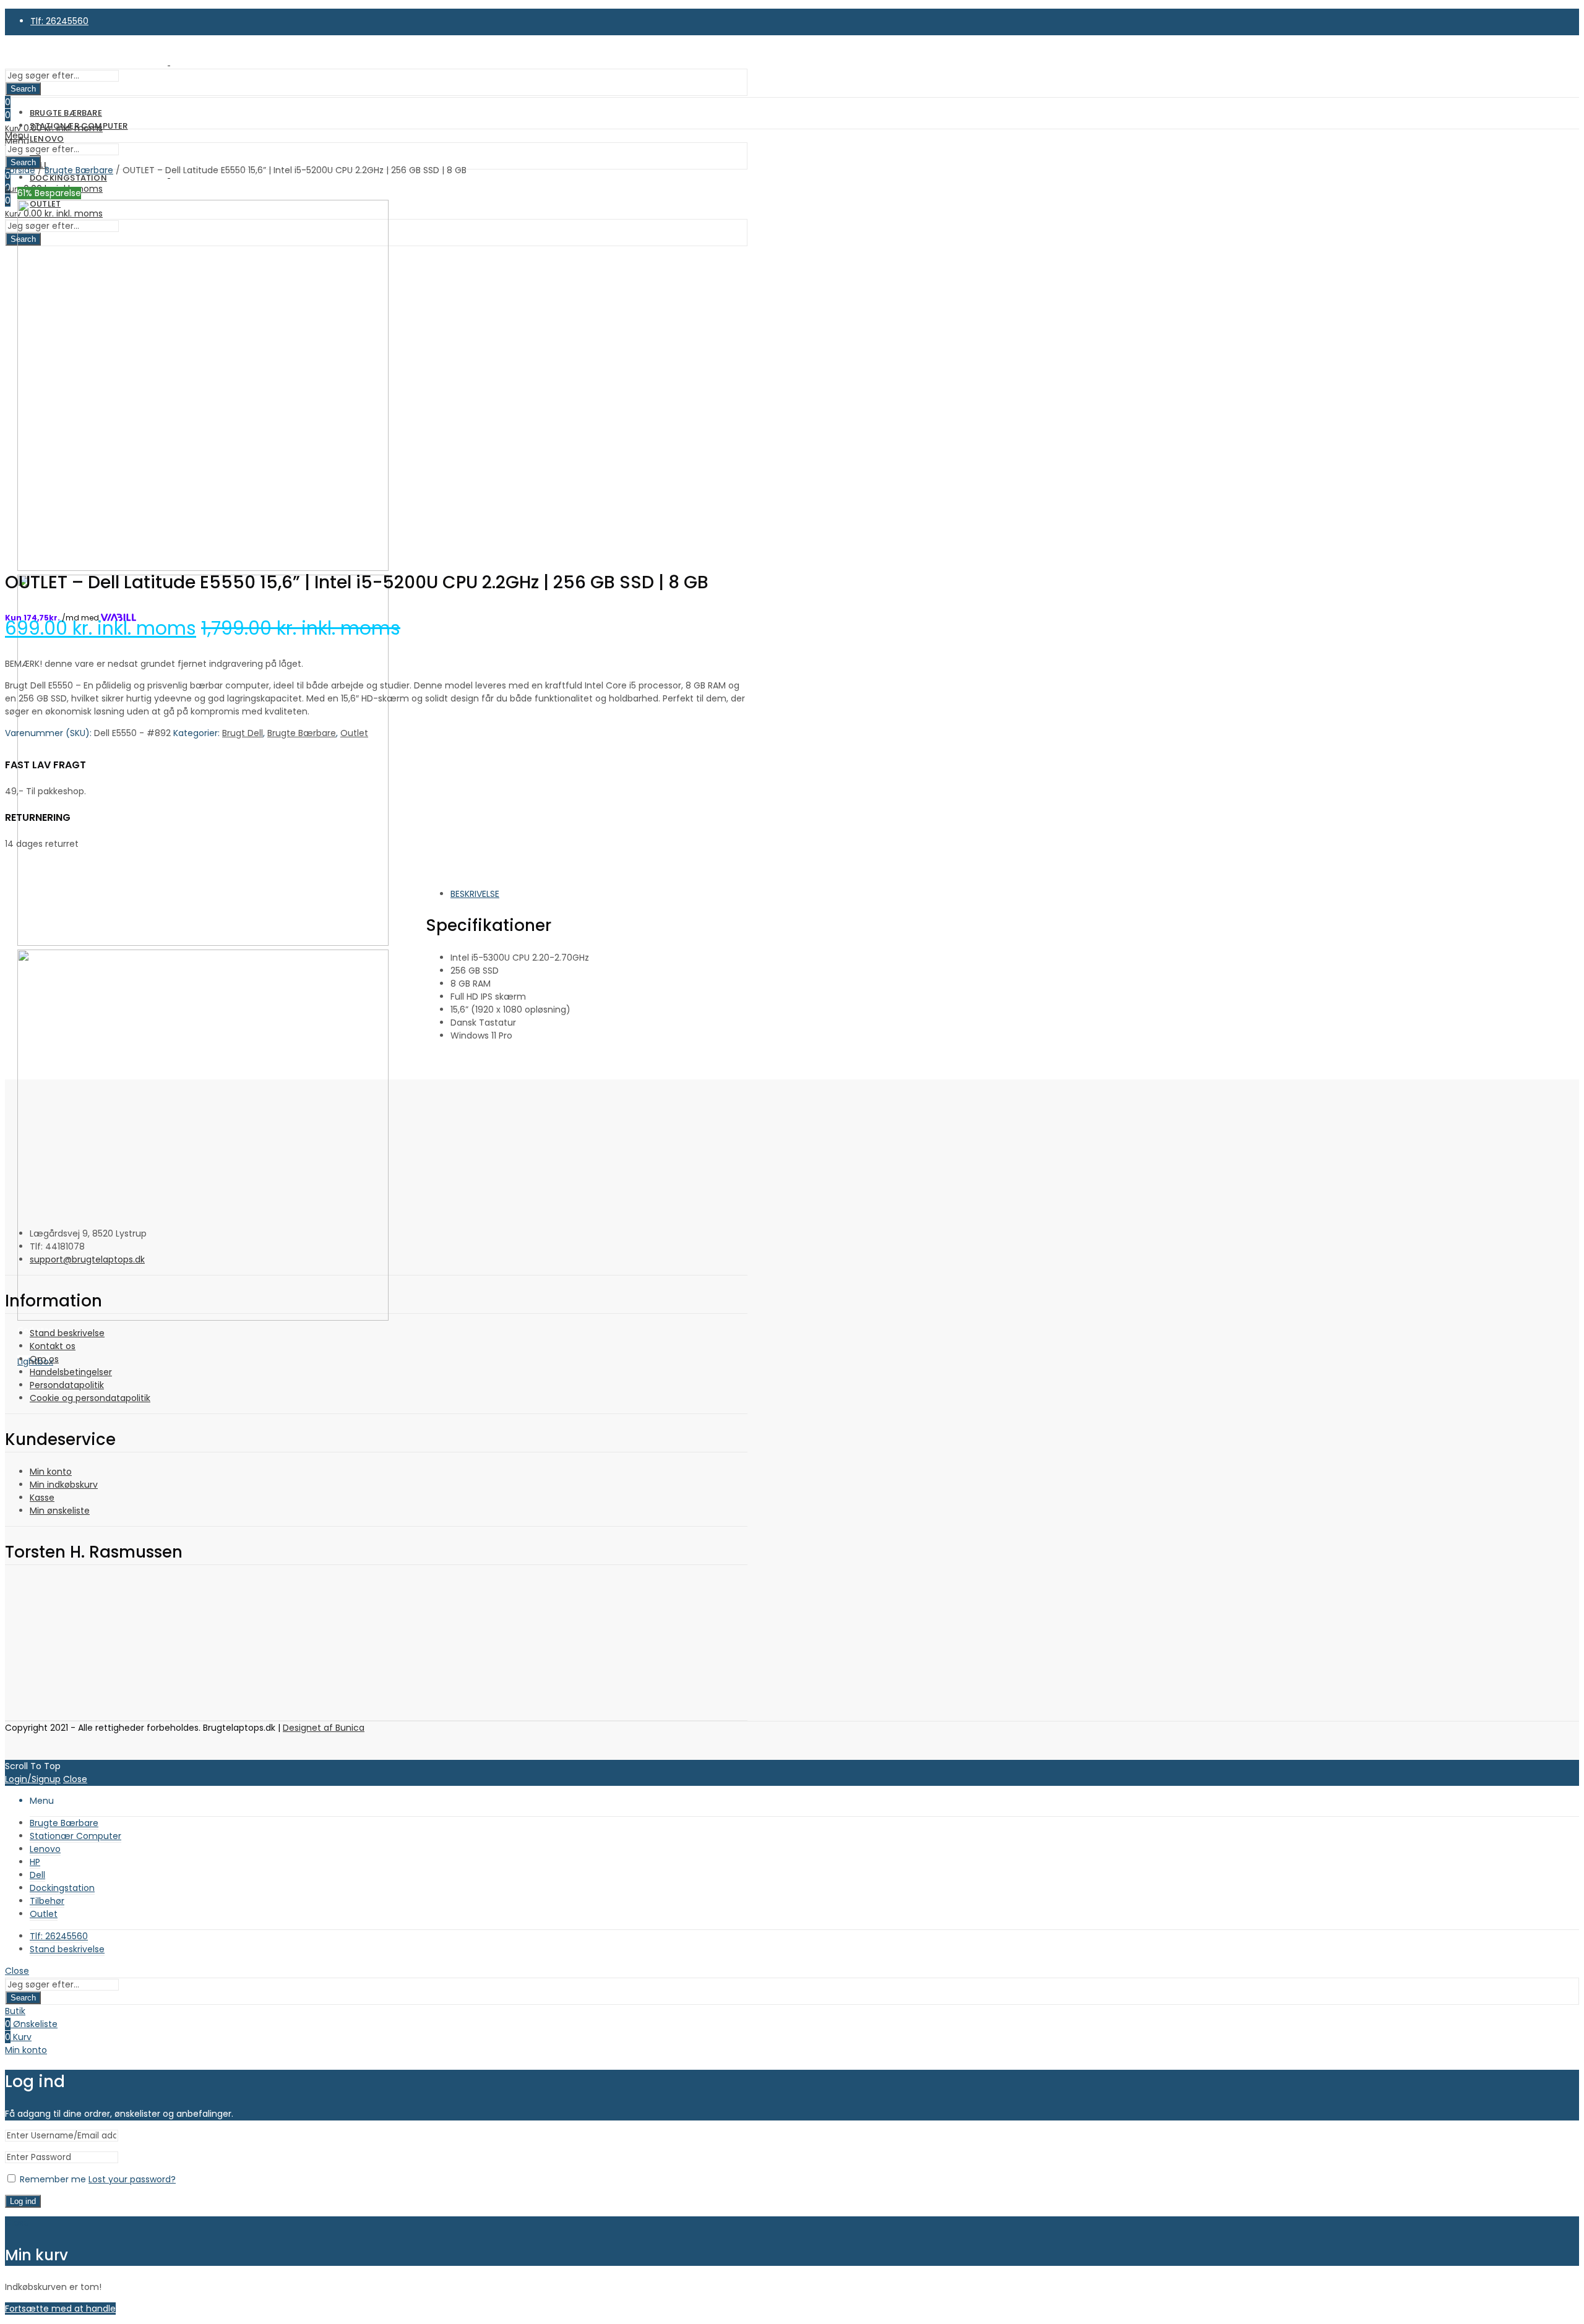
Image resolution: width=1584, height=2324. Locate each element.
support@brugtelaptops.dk (87, 1259)
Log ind (23, 2201)
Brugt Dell (243, 733)
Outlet (354, 733)
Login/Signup (33, 1779)
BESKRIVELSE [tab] (475, 894)
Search (23, 89)
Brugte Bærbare (302, 733)
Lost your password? (132, 2179)
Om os (44, 1359)
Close (75, 1779)
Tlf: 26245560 (59, 21)
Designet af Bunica (324, 1728)
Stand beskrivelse (67, 1333)
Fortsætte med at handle (60, 2309)
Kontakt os (53, 1346)
